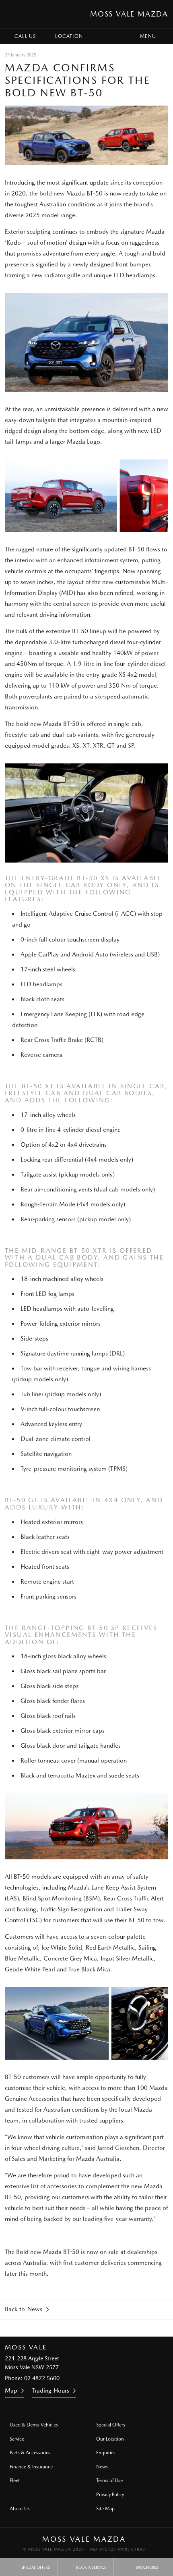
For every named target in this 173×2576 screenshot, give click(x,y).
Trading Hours (50, 2391)
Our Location (110, 2439)
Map (11, 2391)
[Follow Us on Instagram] (76, 2328)
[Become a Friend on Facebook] (97, 2328)
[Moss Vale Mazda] (14, 14)
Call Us (25, 36)
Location (69, 36)
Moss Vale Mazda (129, 14)
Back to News (24, 2309)
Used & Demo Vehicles (34, 2425)
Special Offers (111, 2425)
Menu (148, 36)
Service (17, 2439)
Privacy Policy (110, 2495)
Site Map (105, 2509)
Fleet (15, 2480)
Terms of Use (109, 2480)
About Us (20, 2509)
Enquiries (106, 2453)
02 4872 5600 (42, 2378)
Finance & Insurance (31, 2467)
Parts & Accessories (30, 2453)
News (102, 2467)
